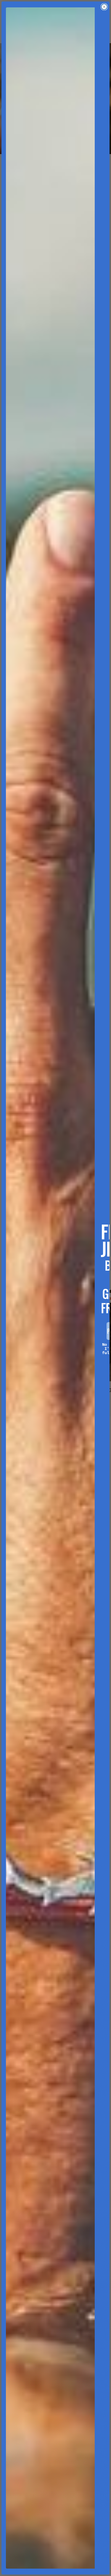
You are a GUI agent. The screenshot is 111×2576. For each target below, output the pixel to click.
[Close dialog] (104, 7)
